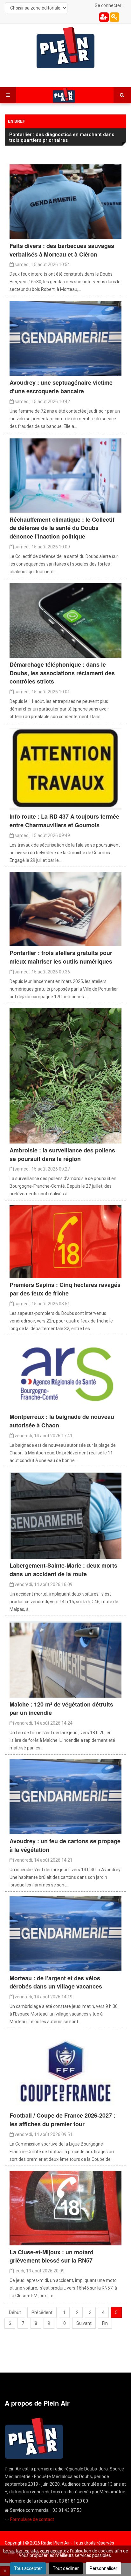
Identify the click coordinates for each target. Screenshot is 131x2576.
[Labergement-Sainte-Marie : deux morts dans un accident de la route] (65, 1515)
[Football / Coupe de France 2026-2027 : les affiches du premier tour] (65, 2071)
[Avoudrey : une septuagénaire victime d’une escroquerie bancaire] (65, 338)
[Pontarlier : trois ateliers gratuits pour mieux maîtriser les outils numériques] (65, 909)
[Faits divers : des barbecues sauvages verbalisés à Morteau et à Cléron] (65, 201)
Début (15, 2312)
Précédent (42, 2312)
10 (63, 2323)
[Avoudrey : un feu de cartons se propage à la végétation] (65, 1796)
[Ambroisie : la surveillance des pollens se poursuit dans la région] (65, 1075)
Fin (105, 2323)
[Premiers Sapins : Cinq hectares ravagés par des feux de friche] (65, 1241)
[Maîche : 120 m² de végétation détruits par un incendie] (65, 1659)
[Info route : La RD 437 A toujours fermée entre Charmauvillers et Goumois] (65, 768)
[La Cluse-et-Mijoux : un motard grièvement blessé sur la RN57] (65, 2208)
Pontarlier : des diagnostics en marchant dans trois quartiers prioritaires (62, 137)
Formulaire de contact (32, 2519)
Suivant (84, 2323)
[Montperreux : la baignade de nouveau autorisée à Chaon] (65, 1375)
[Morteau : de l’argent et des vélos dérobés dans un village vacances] (65, 1933)
